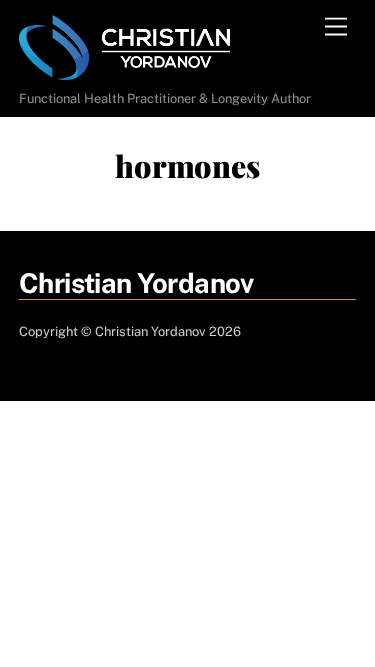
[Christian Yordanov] (124, 71)
